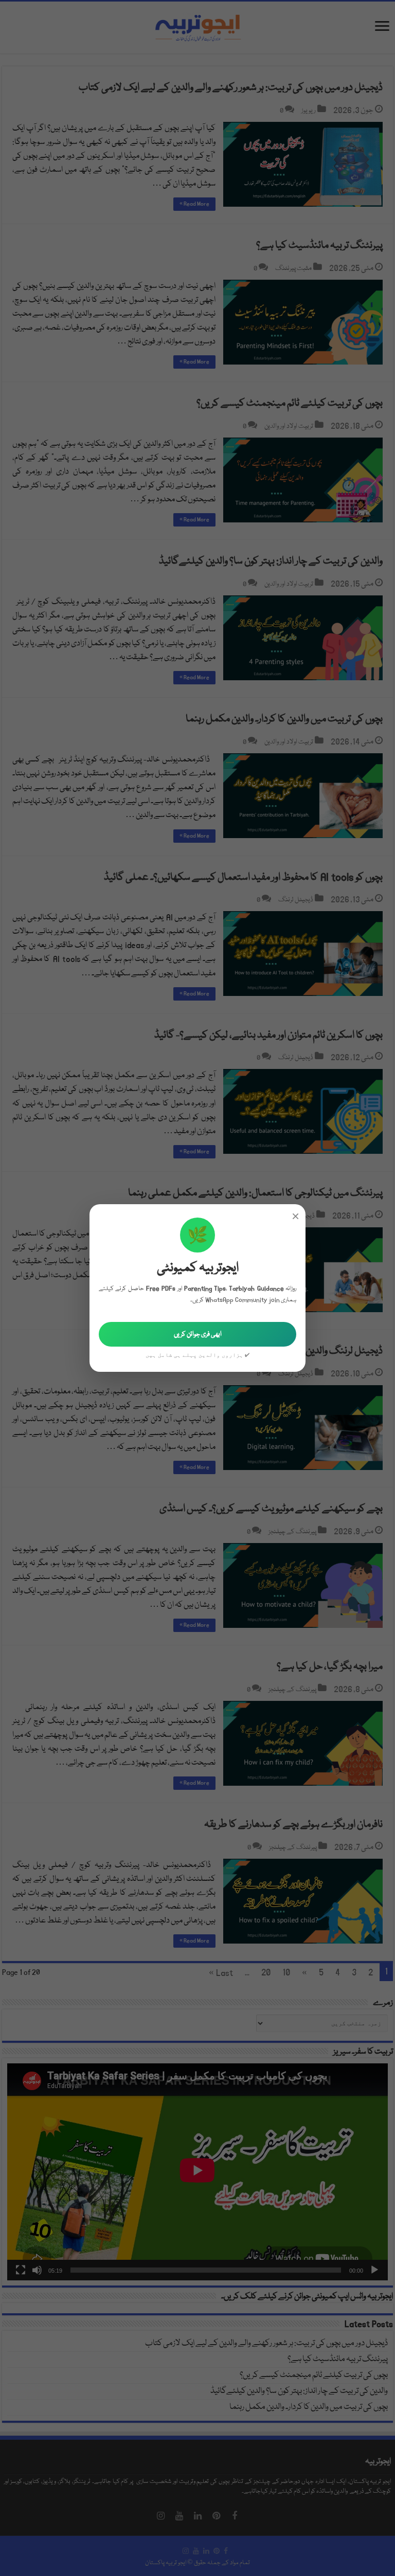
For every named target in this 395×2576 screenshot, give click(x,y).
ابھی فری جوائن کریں (198, 1334)
